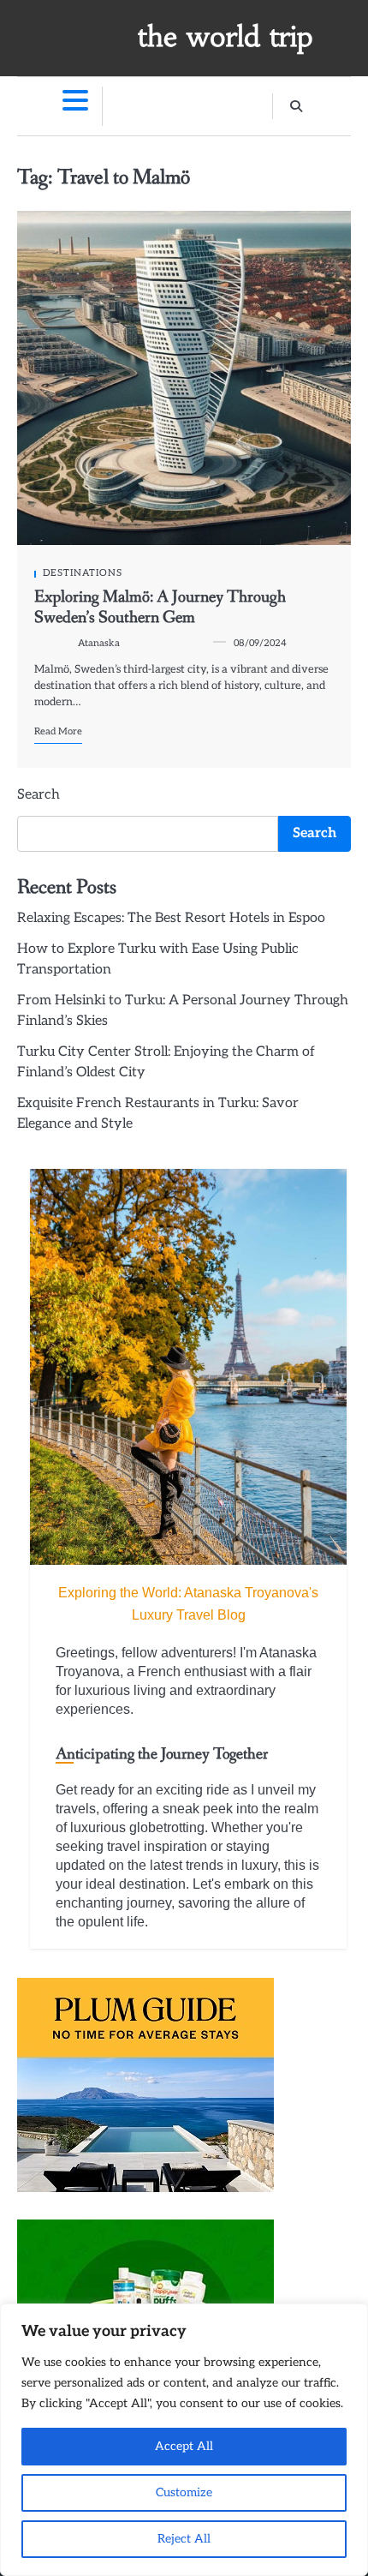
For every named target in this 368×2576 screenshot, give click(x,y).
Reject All (184, 2539)
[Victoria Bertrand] (188, 1367)
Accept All (184, 2446)
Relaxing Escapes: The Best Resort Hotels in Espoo (171, 918)
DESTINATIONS (83, 573)
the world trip (226, 37)
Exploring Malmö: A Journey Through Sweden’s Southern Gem (160, 607)
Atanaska (99, 643)
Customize (184, 2492)
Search (39, 795)
